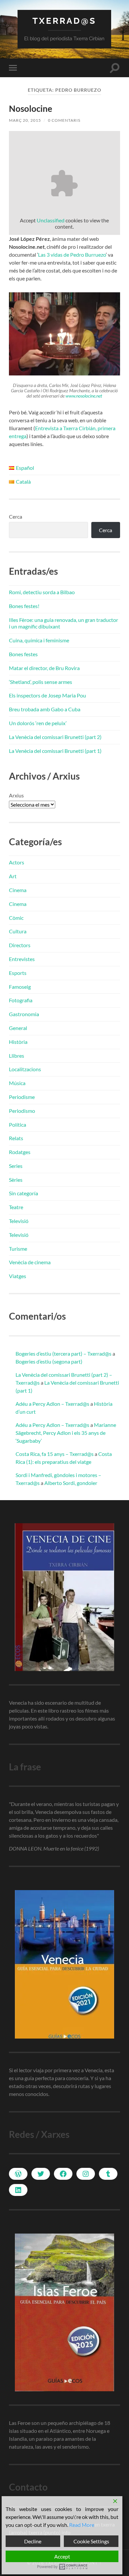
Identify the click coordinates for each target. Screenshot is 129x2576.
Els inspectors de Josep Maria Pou (47, 695)
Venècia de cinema (30, 1262)
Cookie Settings (91, 2541)
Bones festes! (24, 606)
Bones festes (23, 654)
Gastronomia (24, 1014)
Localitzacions (25, 1069)
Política (18, 1125)
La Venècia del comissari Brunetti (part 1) (55, 751)
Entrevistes (22, 959)
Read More (82, 2525)
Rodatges (20, 1152)
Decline (33, 2541)
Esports (18, 973)
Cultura (18, 931)
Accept (62, 2556)
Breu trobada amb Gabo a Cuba (45, 709)
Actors (17, 862)
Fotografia (21, 1000)
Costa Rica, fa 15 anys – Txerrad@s (55, 1454)
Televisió (19, 1221)
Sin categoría (23, 1193)
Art (13, 876)
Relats (16, 1138)
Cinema (18, 890)
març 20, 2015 (25, 120)
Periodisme (22, 1097)
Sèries (16, 1180)
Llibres (17, 1056)
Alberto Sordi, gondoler (71, 1483)
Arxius (16, 795)
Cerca (16, 516)
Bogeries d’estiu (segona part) (49, 1361)
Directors (20, 945)
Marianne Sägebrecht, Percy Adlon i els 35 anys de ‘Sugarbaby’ (66, 1433)
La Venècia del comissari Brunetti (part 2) (55, 737)
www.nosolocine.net (84, 396)
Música (17, 1083)
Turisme (18, 1249)
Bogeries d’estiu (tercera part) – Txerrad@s (64, 1353)
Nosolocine (31, 109)
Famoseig (20, 987)
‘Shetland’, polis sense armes (41, 682)
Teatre (16, 1207)
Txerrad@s (64, 21)
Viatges (18, 1276)
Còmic (16, 918)
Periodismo (22, 1111)
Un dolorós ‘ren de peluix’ (38, 723)
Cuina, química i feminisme (39, 640)
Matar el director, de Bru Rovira (44, 668)
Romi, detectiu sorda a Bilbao (42, 592)
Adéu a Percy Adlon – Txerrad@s (52, 1404)
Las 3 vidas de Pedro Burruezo (72, 255)
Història (18, 1042)
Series (16, 1166)
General (18, 1028)
